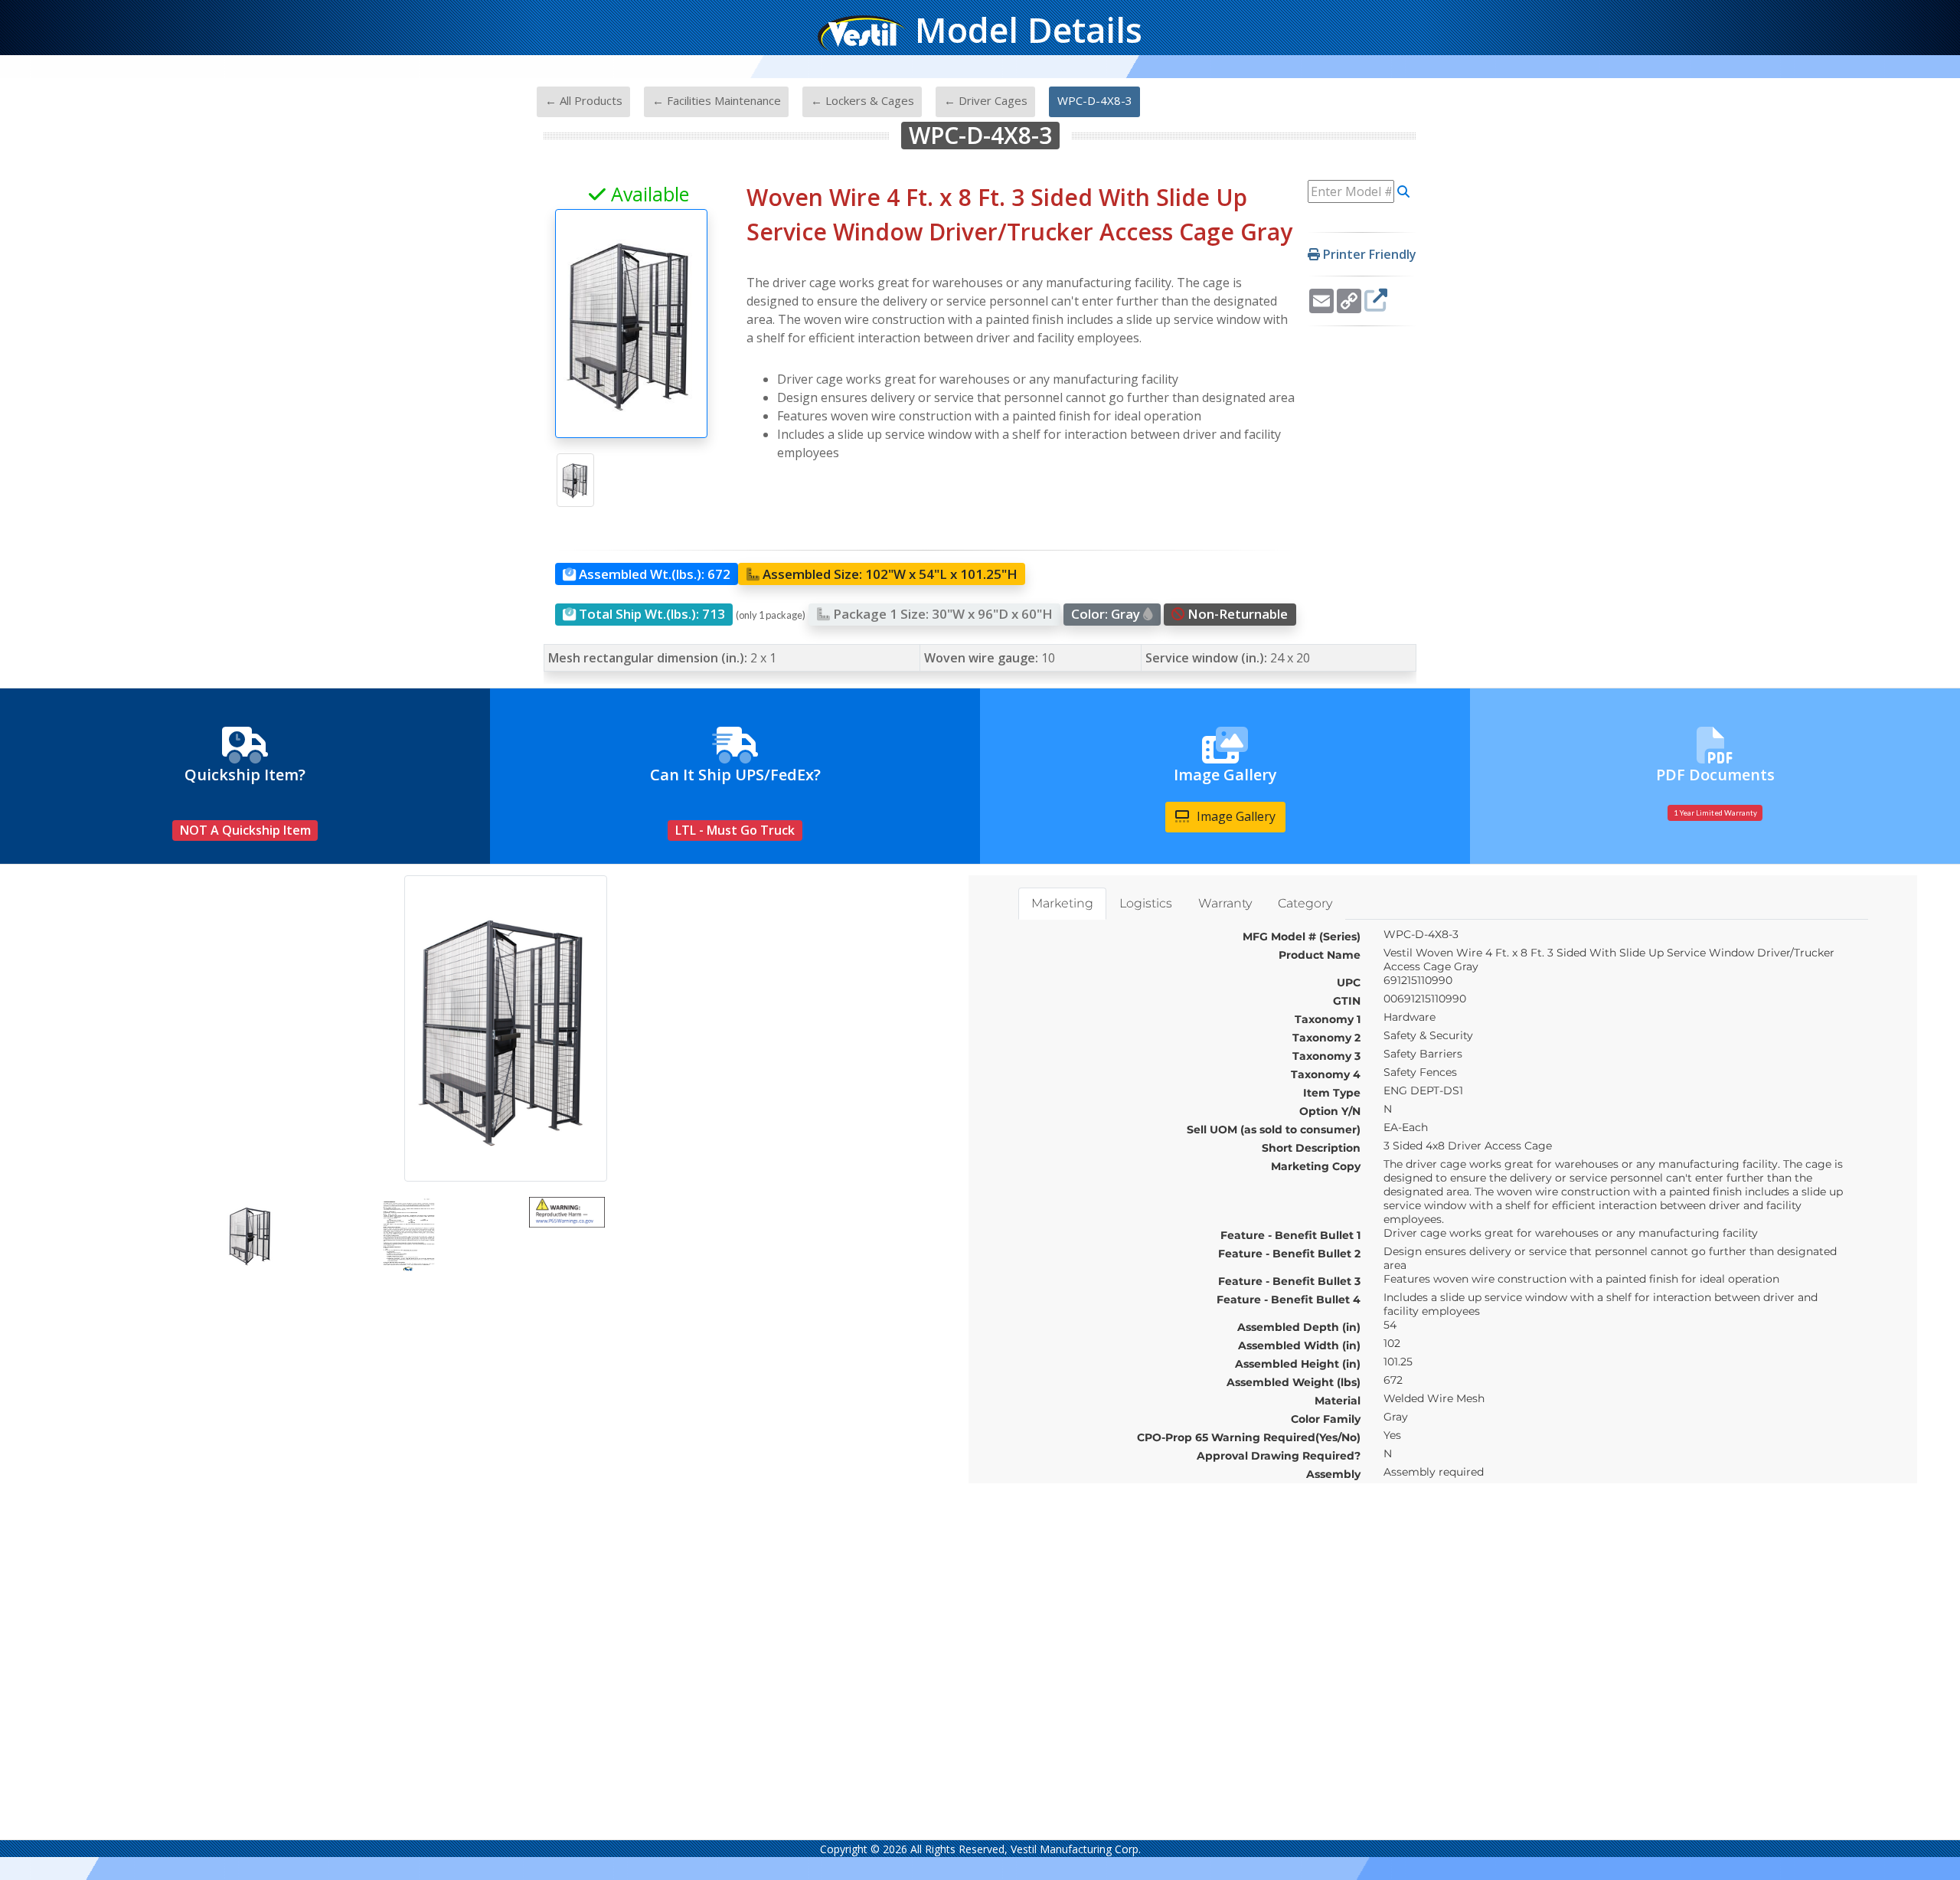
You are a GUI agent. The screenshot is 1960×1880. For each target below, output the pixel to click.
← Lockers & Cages (862, 100)
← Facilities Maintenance (717, 100)
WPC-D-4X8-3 (1095, 100)
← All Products (584, 100)
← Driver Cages (986, 100)
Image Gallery (1235, 816)
